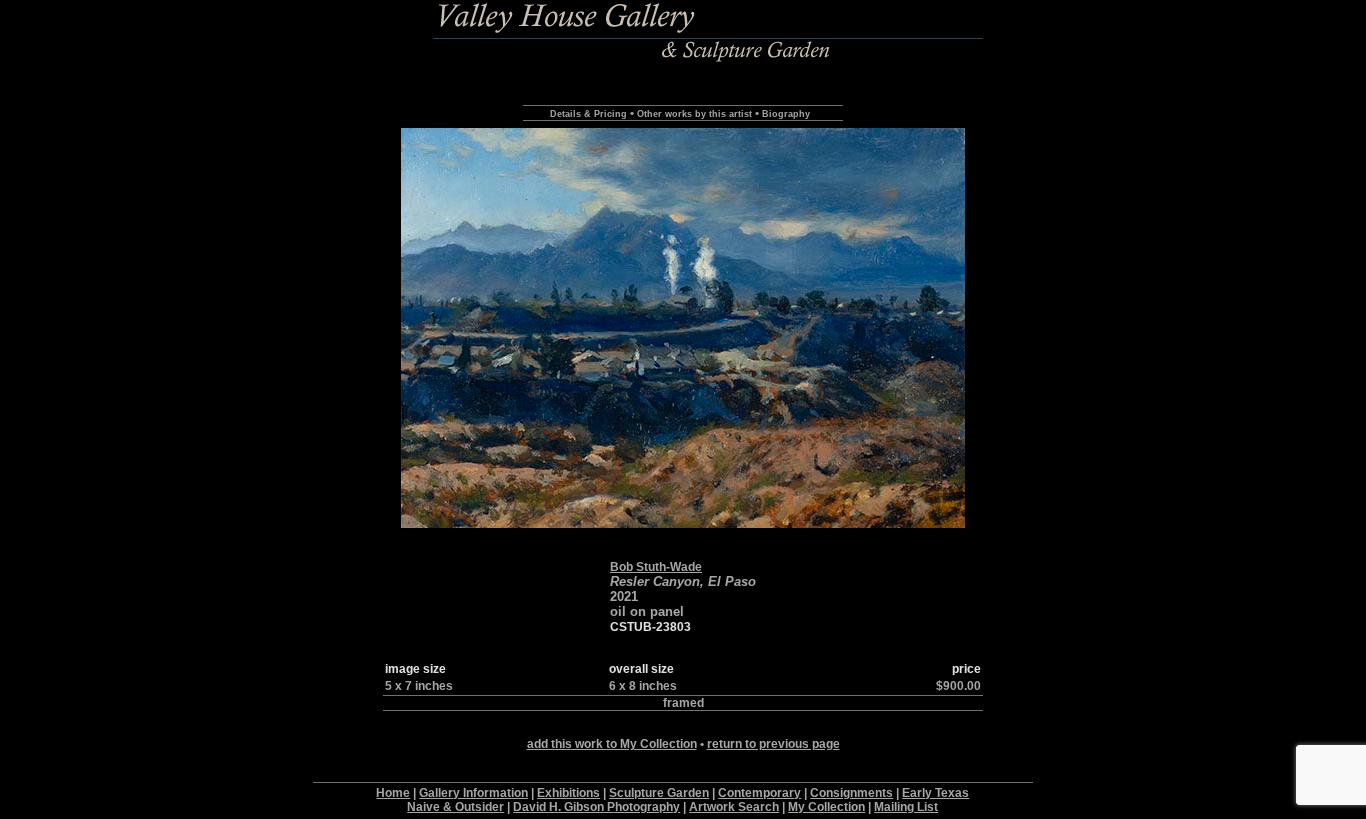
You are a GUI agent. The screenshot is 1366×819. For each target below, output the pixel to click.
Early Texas (935, 793)
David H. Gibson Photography (596, 807)
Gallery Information (473, 793)
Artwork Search (734, 807)
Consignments (851, 793)
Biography (786, 114)
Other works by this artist (694, 114)
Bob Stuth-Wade (656, 567)
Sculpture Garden (659, 793)
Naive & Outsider (455, 807)
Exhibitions (568, 793)
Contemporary (759, 793)
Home (393, 793)
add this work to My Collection (612, 744)
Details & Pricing (588, 114)
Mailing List (906, 807)
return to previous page (773, 744)
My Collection (826, 807)
